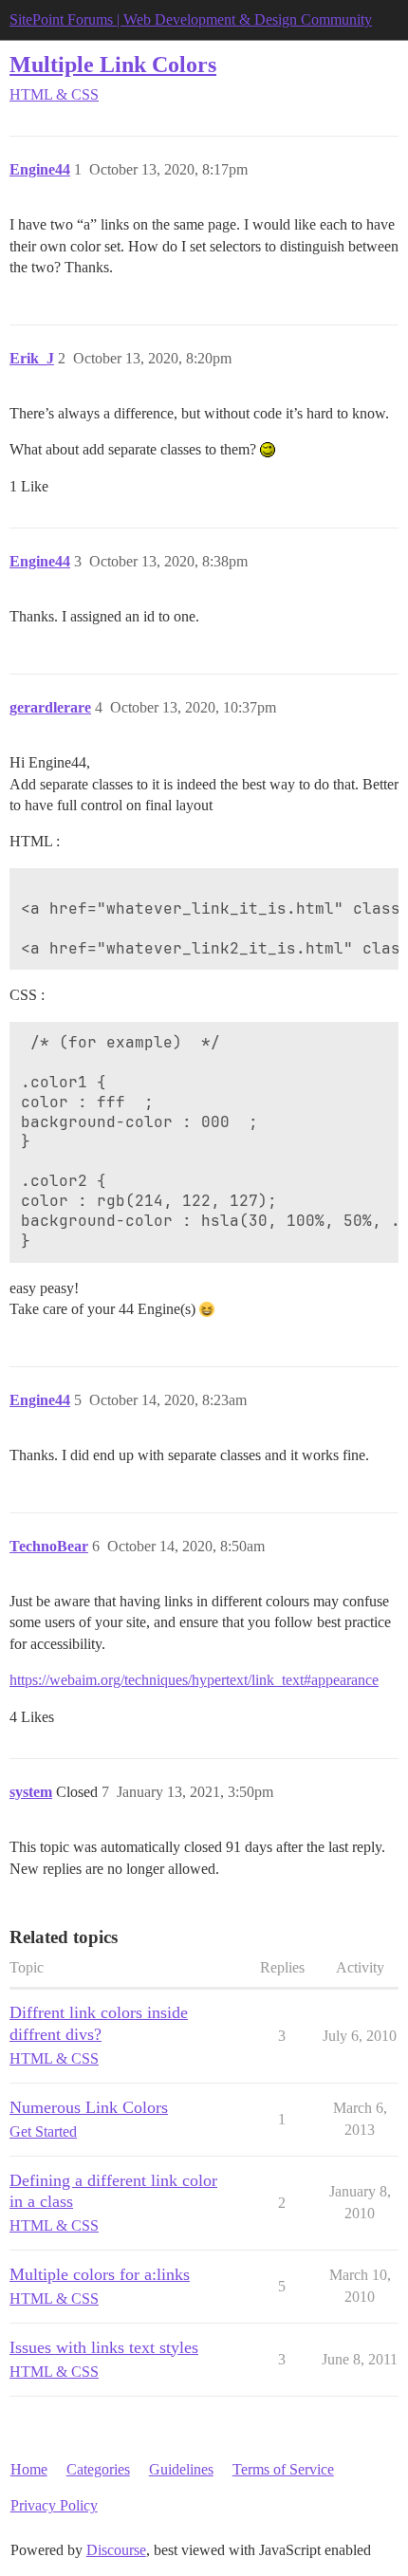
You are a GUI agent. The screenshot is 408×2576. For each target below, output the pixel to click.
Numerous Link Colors (89, 2107)
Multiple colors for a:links (100, 2274)
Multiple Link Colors (113, 64)
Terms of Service (283, 2469)
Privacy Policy (54, 2505)
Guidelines (181, 2469)
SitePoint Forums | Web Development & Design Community (191, 19)
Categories (98, 2469)
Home (29, 2469)
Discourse (116, 2550)
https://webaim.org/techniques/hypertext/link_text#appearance (194, 1680)
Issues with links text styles (104, 2347)
